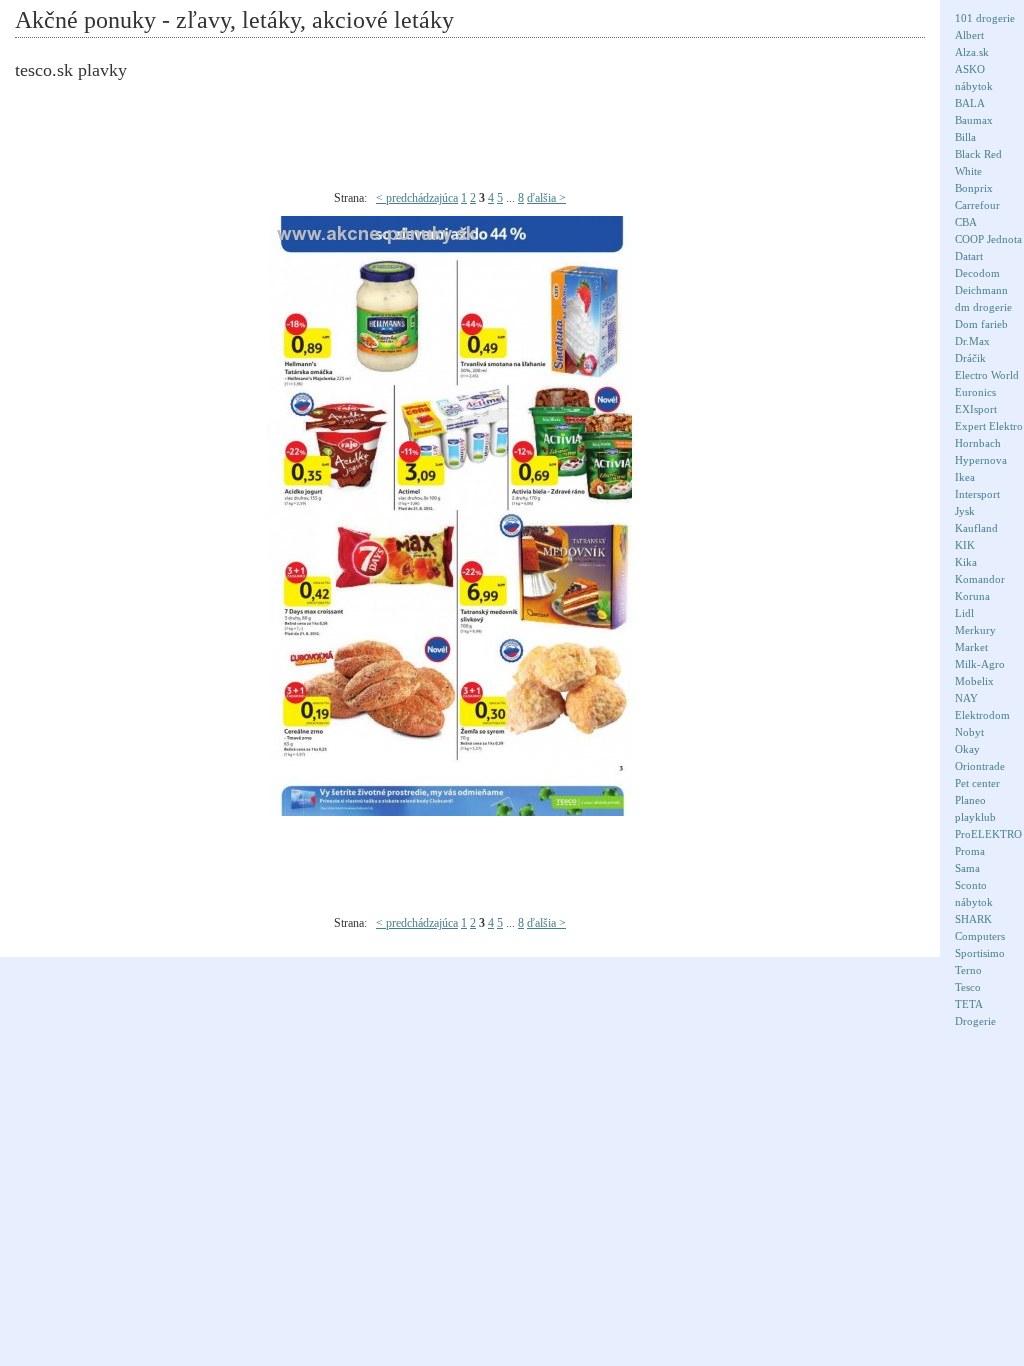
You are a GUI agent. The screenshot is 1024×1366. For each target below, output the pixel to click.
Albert (969, 35)
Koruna (972, 596)
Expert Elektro (989, 426)
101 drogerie (985, 18)
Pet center (977, 783)
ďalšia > (546, 198)
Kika (966, 562)
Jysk (965, 511)
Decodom (977, 273)
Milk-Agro (980, 664)
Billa (965, 137)
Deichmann (981, 290)
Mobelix (974, 681)
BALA (970, 103)
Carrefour (977, 205)
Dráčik (970, 358)
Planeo (970, 800)
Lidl (964, 613)
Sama (967, 868)
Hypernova (981, 460)
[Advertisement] (485, 136)
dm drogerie (983, 307)
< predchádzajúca (417, 198)
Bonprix (974, 188)
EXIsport (976, 409)
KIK (965, 545)
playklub (975, 817)
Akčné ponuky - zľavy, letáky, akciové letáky (234, 20)
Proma (970, 851)
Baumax (974, 120)
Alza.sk (972, 52)
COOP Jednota (988, 239)
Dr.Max (972, 341)
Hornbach (978, 443)
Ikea (965, 477)
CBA (966, 222)
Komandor (980, 579)
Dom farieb (981, 324)
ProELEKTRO (988, 834)
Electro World (987, 375)
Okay (967, 749)
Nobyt (969, 732)
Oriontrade (980, 766)
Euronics (975, 392)
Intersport (977, 494)
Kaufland (976, 528)
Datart (969, 256)
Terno (968, 970)
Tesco (968, 987)
